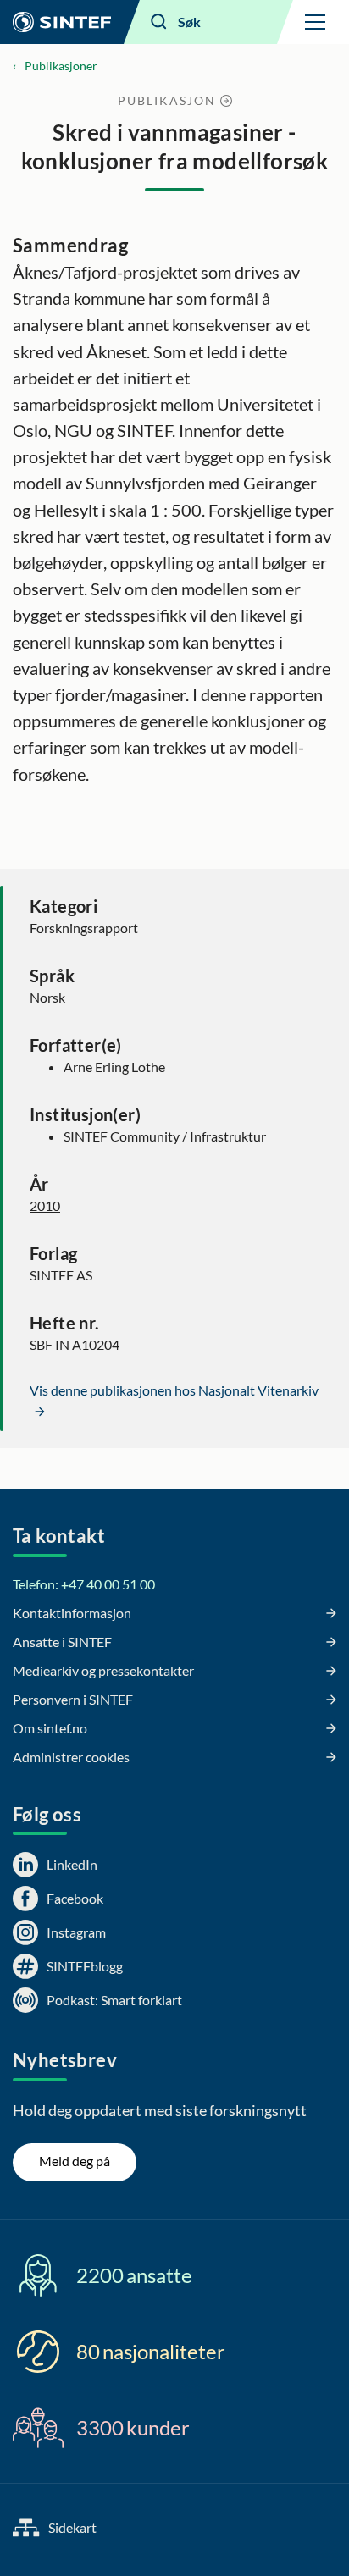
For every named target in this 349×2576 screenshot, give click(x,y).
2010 (45, 1205)
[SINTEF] (62, 22)
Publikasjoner (61, 66)
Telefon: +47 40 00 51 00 (84, 1584)
